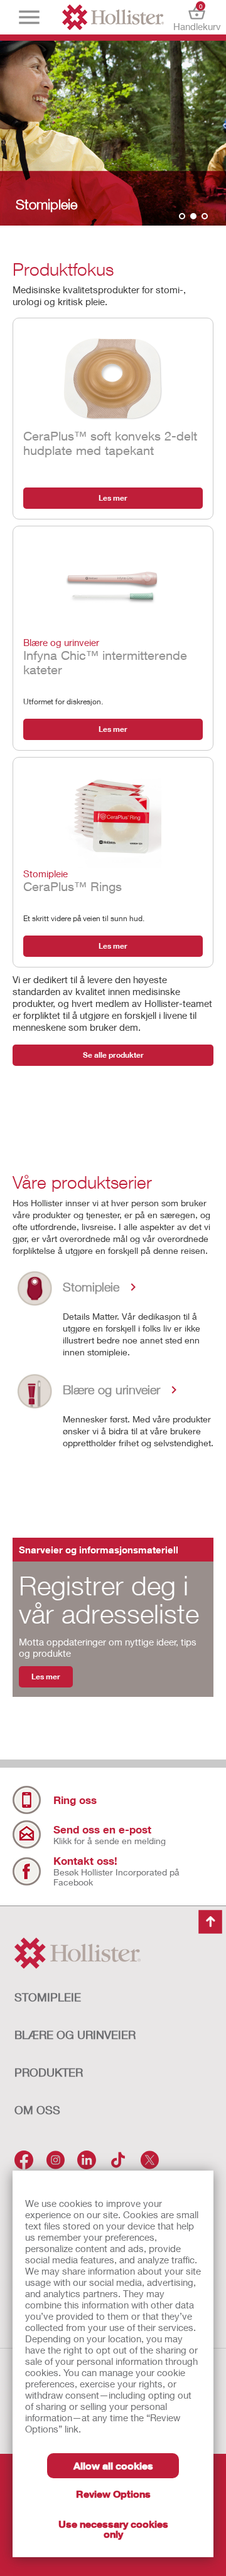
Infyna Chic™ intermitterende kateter (105, 657)
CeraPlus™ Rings (73, 881)
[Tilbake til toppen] (210, 1922)
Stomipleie (48, 1997)
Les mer (113, 498)
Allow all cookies (113, 2465)
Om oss (37, 2110)
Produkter (49, 2072)
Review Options (113, 2494)
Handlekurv (197, 17)
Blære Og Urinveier (75, 2035)
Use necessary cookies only (113, 2529)
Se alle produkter (113, 1055)
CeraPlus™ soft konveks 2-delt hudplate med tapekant (110, 443)
